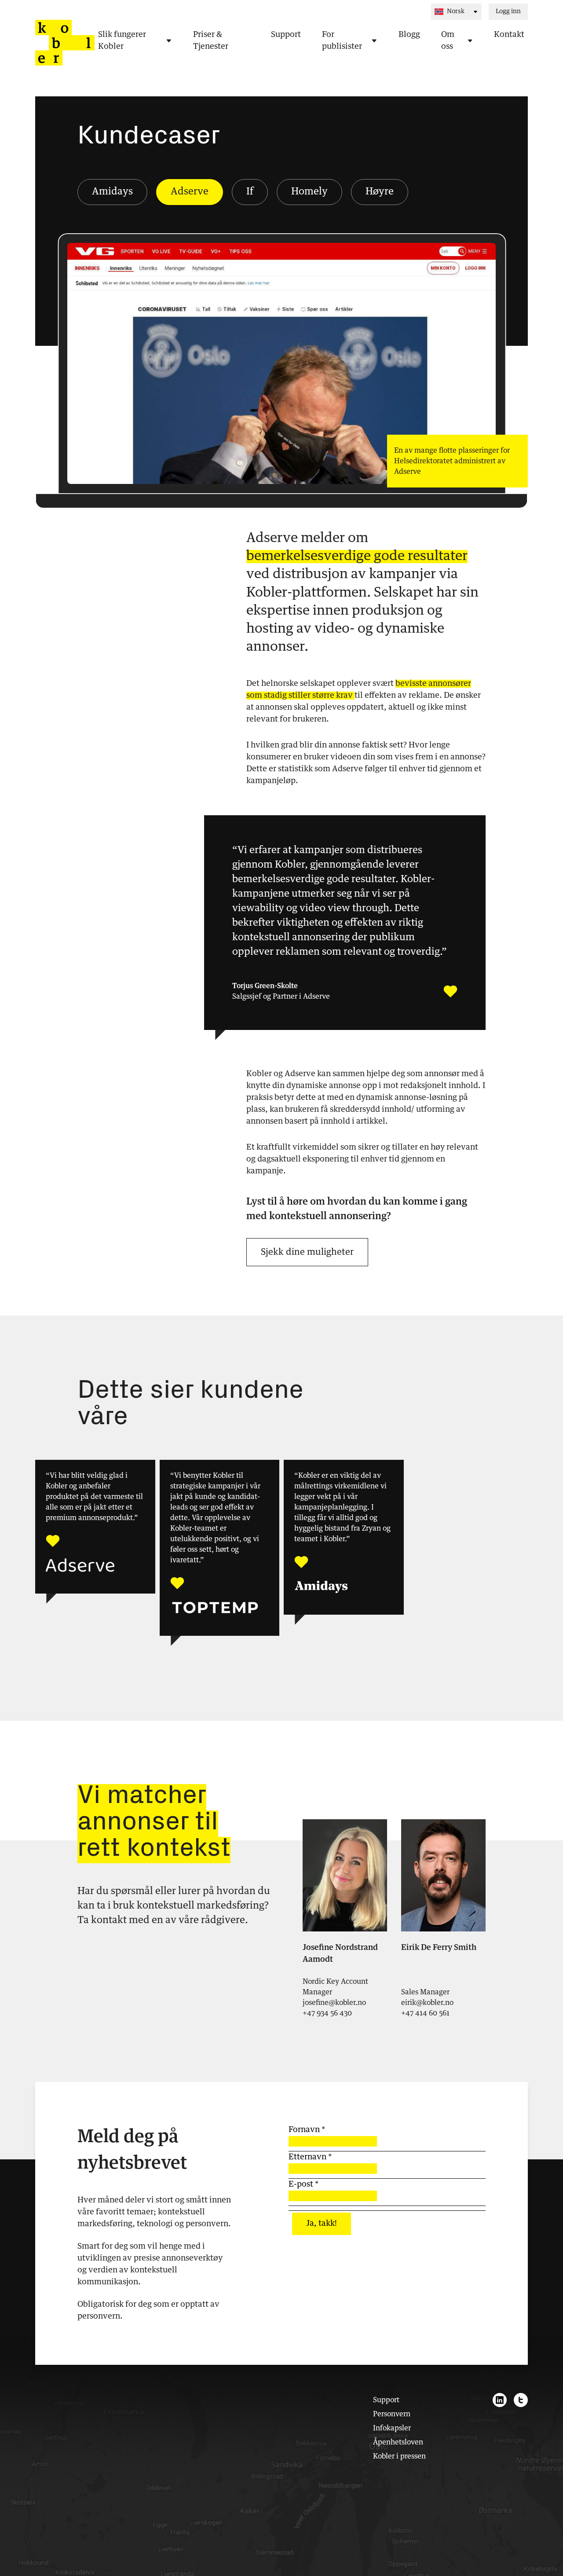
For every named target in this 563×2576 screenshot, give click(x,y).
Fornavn (307, 2130)
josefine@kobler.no (334, 2003)
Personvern (392, 2414)
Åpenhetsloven (398, 2442)
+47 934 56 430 (327, 2013)
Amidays (112, 192)
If (250, 192)
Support (386, 2400)
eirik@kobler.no (427, 2003)
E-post (303, 2184)
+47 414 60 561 (425, 2013)
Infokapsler (392, 2428)
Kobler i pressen (399, 2456)
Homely (309, 192)
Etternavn (310, 2157)
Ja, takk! (322, 2224)
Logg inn (508, 11)
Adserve (190, 192)
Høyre (380, 192)
